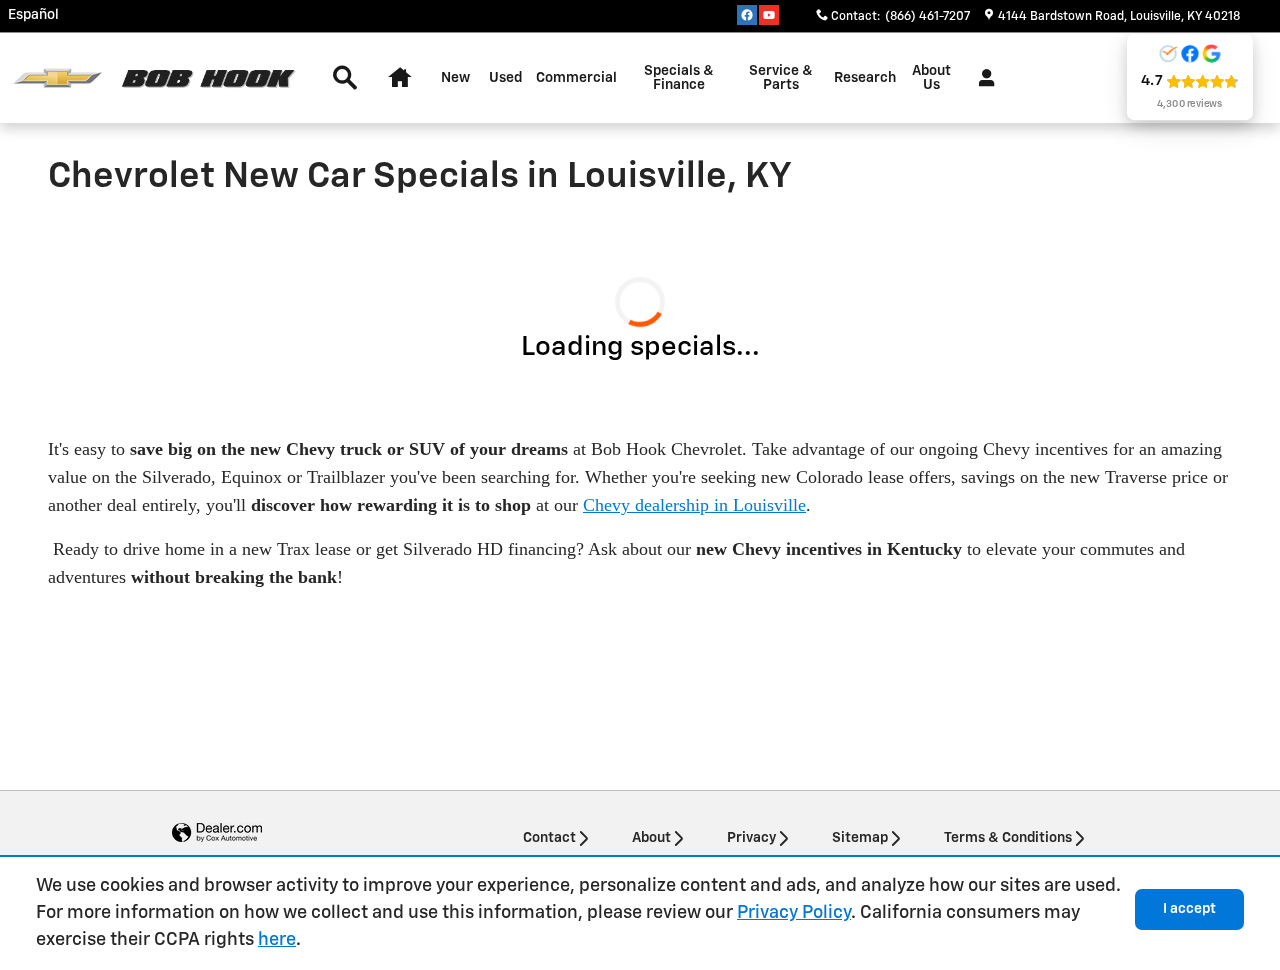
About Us (931, 78)
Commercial (576, 78)
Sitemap (860, 838)
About (651, 838)
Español (33, 15)
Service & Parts (781, 78)
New (455, 78)
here (277, 940)
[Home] (57, 78)
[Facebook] (747, 15)
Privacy (751, 838)
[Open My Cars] (981, 78)
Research (865, 78)
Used (505, 78)
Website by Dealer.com (217, 833)
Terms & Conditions (1008, 838)
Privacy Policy (794, 913)
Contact (549, 838)
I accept (1189, 909)
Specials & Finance (679, 78)
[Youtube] (769, 15)
